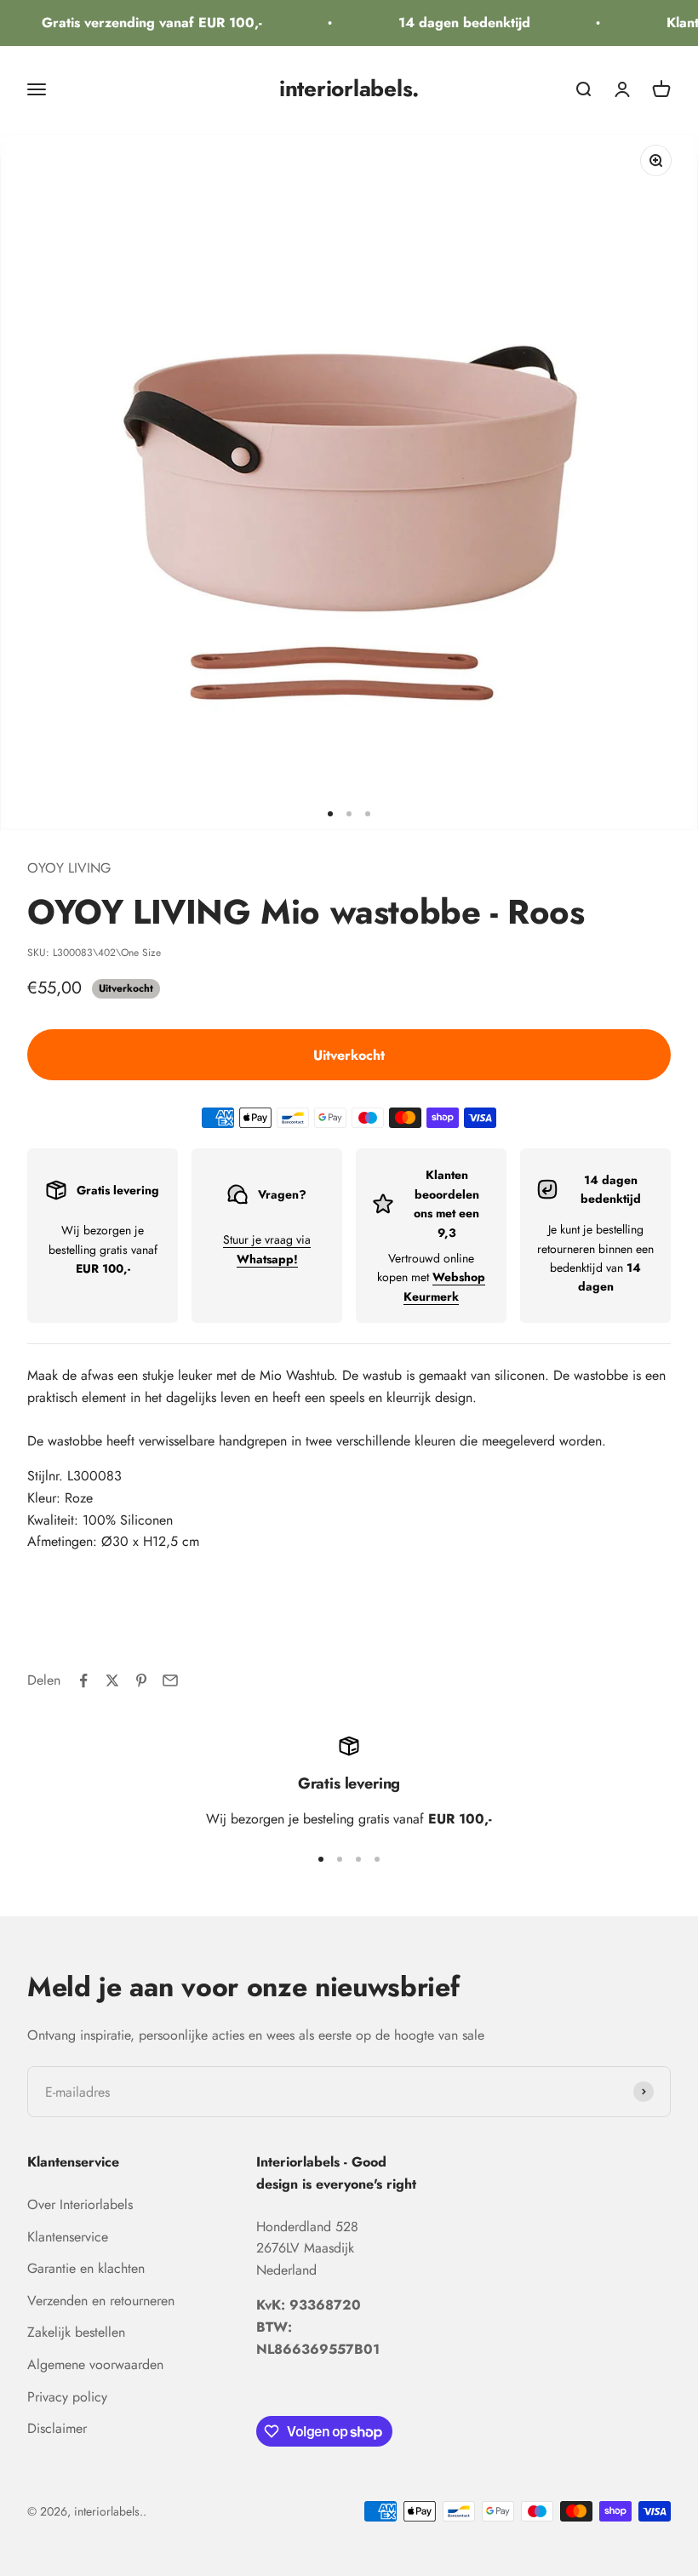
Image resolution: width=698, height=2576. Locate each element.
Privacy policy (67, 2397)
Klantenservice (68, 2237)
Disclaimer (57, 2428)
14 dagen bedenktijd (453, 23)
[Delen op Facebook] (83, 1680)
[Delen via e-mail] (170, 1680)
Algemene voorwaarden (95, 2364)
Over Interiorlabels (80, 2204)
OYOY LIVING (69, 868)
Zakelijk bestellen (76, 2332)
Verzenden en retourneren (101, 2301)
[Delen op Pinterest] (141, 1680)
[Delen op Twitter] (112, 1680)
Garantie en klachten (86, 2268)
